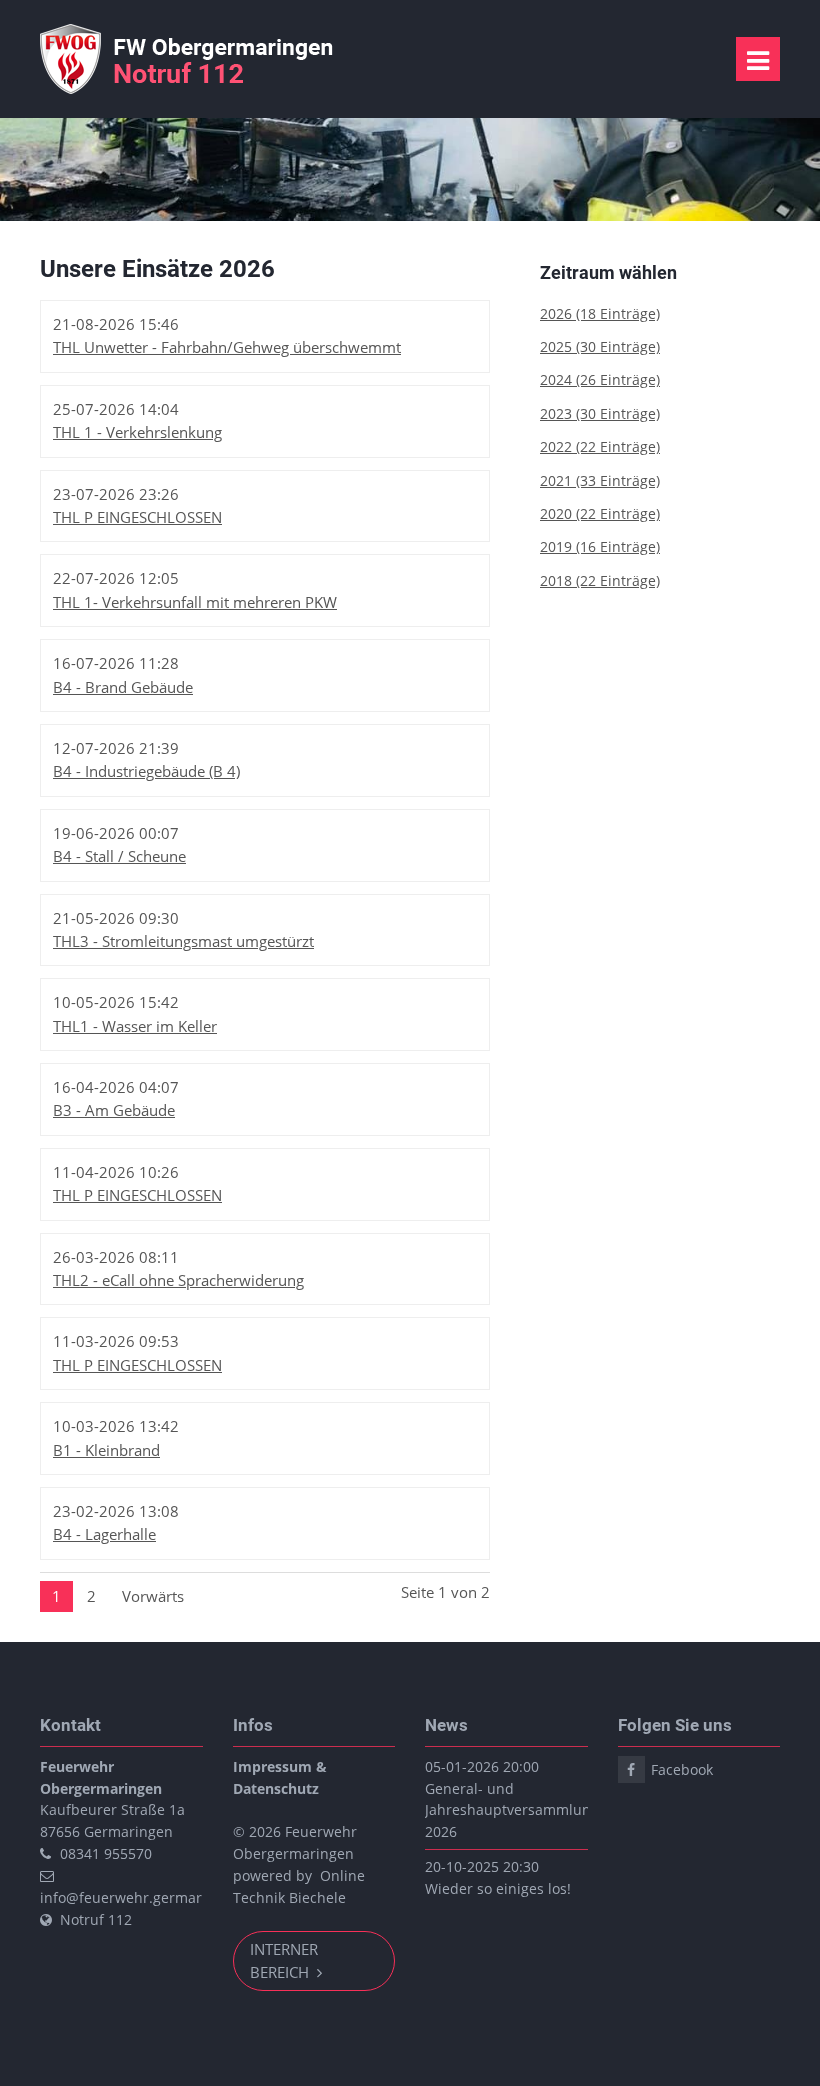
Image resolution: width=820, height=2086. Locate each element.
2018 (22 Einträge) (600, 580)
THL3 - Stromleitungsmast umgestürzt (183, 941)
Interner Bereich (284, 1960)
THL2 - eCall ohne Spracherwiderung (178, 1280)
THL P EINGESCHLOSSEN (137, 517)
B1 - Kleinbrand (106, 1450)
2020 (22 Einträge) (600, 513)
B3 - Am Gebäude (114, 1110)
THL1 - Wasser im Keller (135, 1026)
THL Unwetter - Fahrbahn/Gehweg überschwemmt (227, 347)
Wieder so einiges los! (498, 1888)
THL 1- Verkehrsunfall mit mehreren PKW (195, 602)
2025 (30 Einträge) (600, 346)
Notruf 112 (96, 1919)
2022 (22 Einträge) (600, 446)
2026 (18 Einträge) (600, 313)
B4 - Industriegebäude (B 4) (146, 771)
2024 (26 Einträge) (600, 379)
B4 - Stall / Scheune (119, 856)
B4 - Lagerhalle (104, 1534)
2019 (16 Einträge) (600, 546)
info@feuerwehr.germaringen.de (150, 1897)
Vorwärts (153, 1596)
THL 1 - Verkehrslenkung (137, 432)
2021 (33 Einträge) (600, 480)
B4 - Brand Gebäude (123, 687)
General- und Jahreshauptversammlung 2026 (512, 1810)
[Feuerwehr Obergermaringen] (191, 88)
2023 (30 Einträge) (600, 413)
